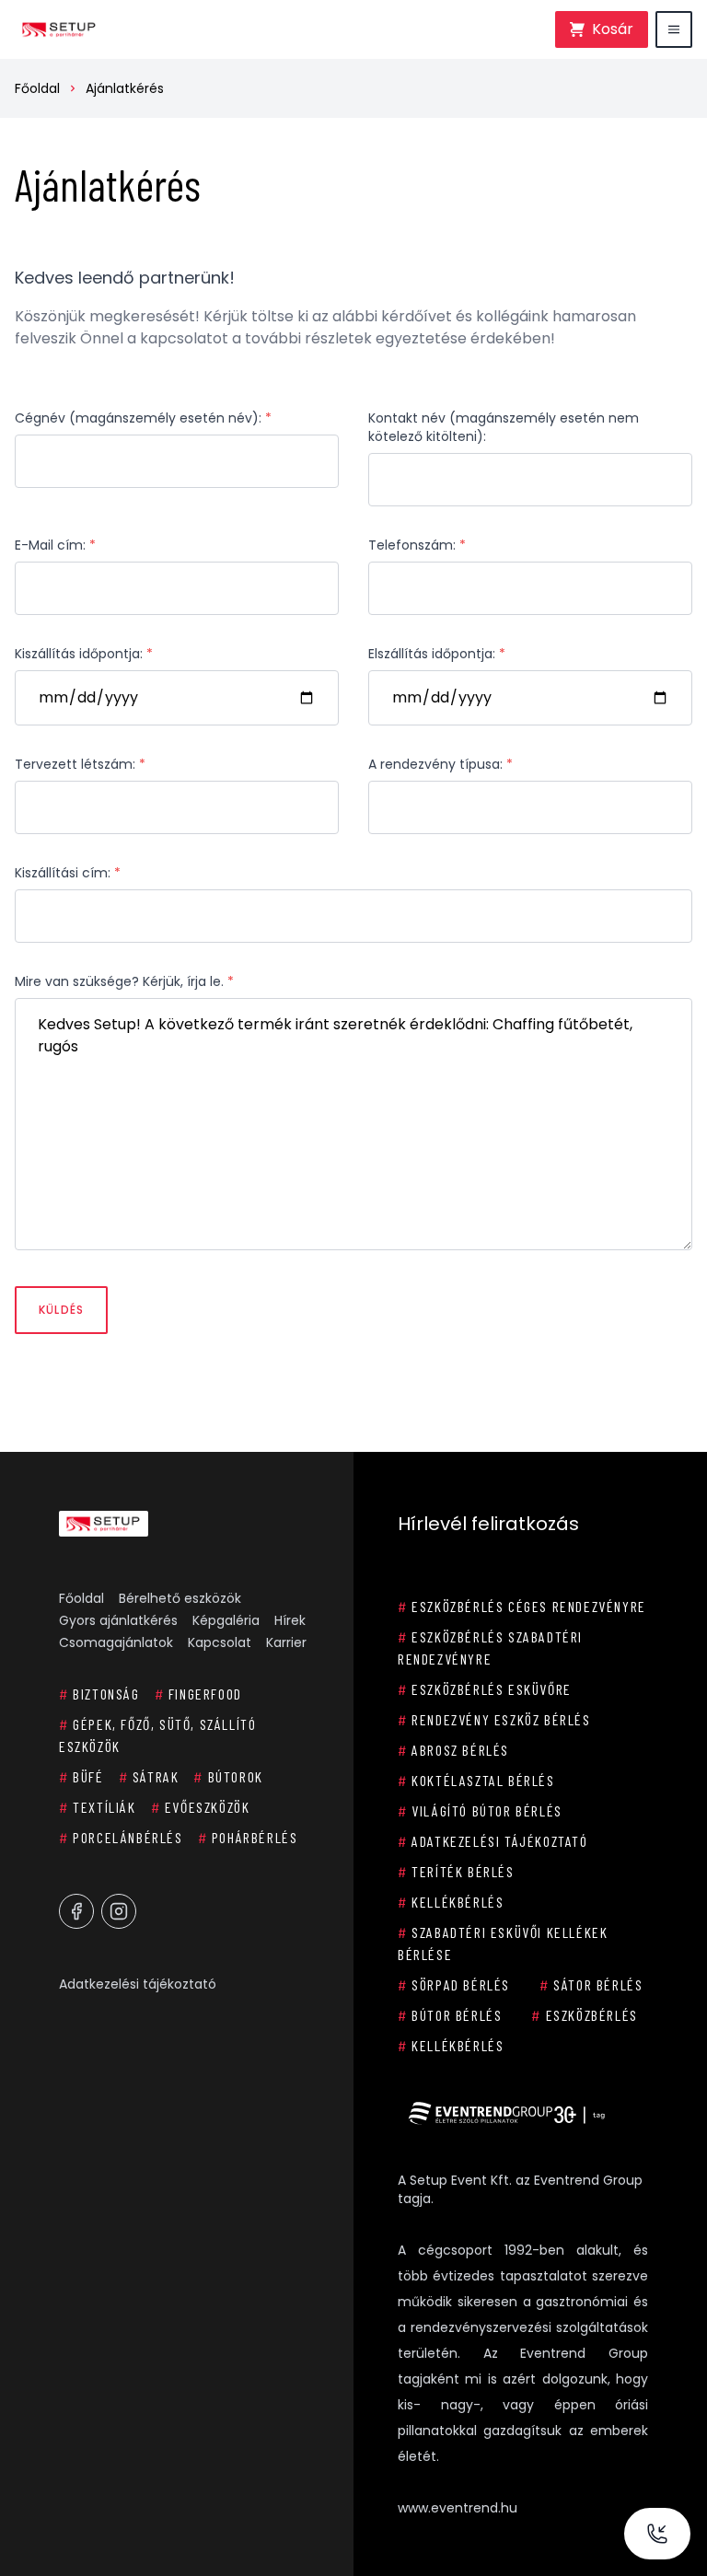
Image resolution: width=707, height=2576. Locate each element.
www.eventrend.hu (458, 2508)
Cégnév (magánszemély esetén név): (143, 418)
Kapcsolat (220, 1642)
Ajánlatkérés (125, 88)
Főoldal (37, 88)
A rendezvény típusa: (440, 764)
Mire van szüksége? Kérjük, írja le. (124, 981)
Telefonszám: (417, 545)
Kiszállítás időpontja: (84, 654)
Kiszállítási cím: (68, 873)
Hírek (290, 1620)
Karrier (286, 1642)
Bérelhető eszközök (180, 1598)
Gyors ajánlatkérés (118, 1620)
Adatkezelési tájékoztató (138, 1984)
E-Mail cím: (55, 545)
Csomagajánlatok (116, 1642)
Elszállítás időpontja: (437, 654)
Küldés (61, 1310)
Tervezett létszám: (80, 764)
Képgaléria (226, 1620)
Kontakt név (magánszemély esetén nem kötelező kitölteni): (504, 427)
